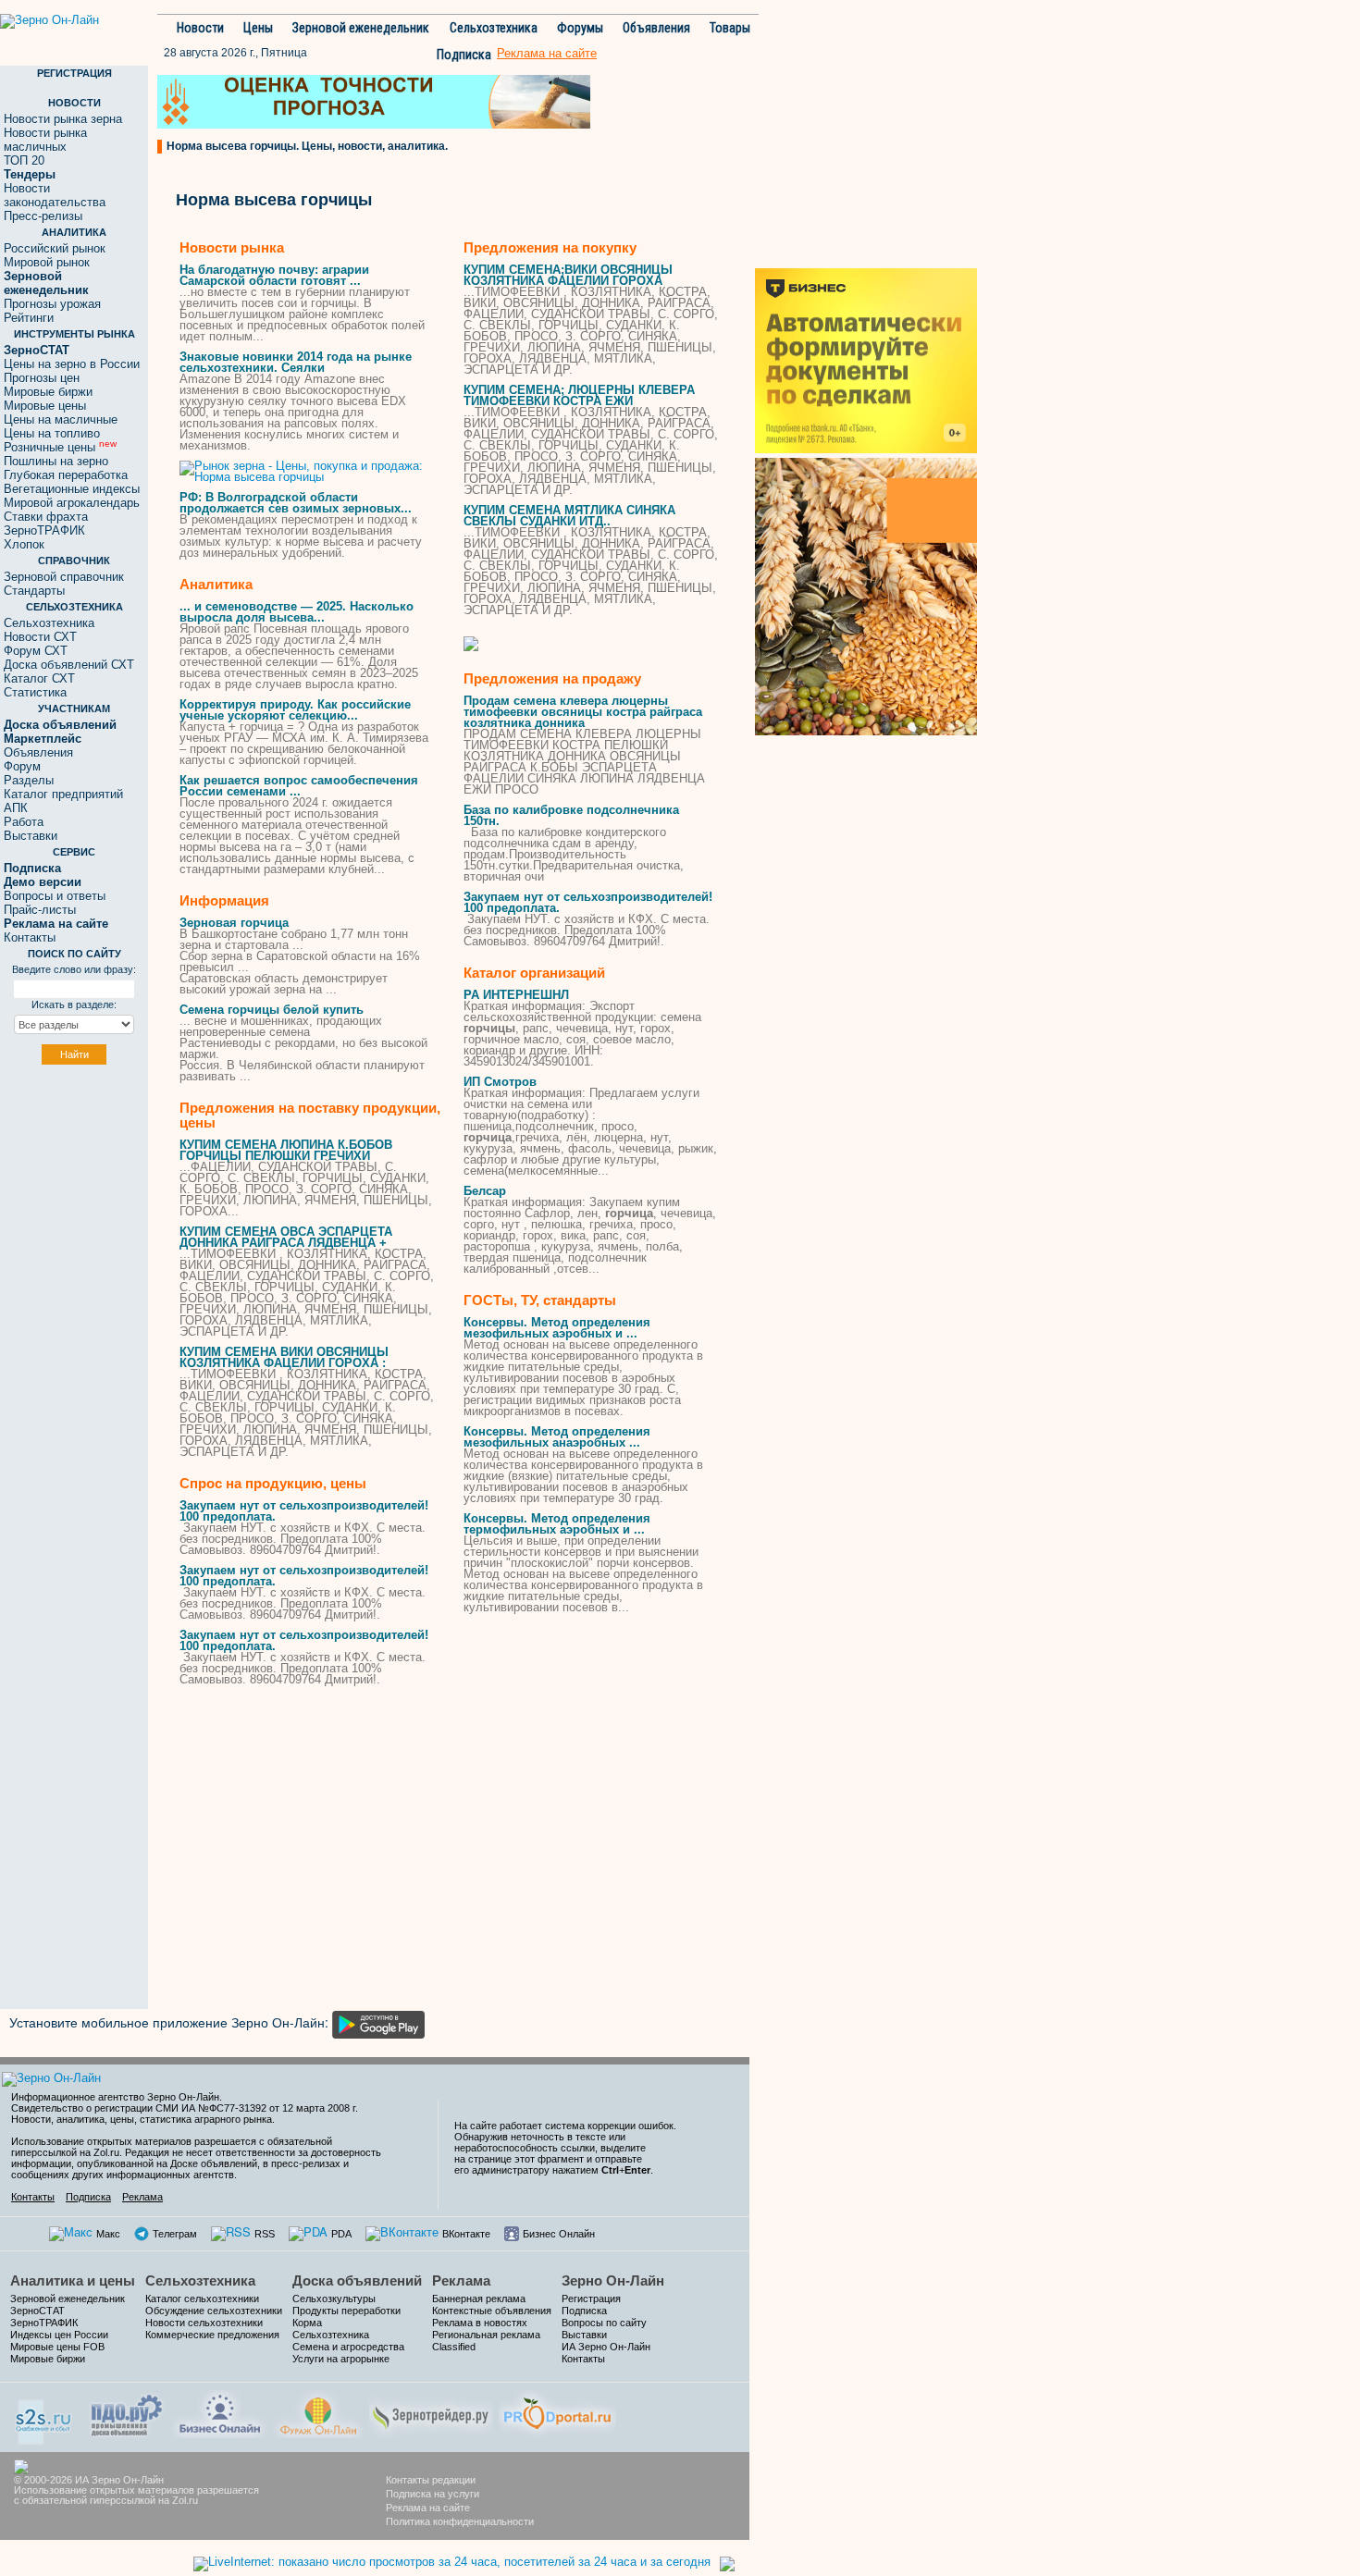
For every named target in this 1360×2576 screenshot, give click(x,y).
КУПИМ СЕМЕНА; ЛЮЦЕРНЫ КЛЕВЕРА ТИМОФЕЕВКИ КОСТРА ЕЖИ (579, 395)
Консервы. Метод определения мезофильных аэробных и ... (557, 1328)
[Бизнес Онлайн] (220, 2412)
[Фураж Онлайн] (318, 2412)
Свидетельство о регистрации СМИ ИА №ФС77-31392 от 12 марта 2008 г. (185, 2108)
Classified (454, 2347)
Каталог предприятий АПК (63, 801)
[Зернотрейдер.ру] (431, 2412)
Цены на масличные (61, 419)
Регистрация (591, 2299)
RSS (265, 2234)
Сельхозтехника (494, 28)
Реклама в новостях (480, 2323)
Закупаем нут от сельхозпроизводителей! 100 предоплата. (304, 1511)
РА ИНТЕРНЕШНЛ (516, 995)
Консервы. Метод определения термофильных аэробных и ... (557, 1524)
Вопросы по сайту (604, 2323)
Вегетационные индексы (72, 489)
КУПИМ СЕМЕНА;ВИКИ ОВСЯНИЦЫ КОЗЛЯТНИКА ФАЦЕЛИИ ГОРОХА (568, 275)
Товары (730, 28)
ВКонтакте (466, 2234)
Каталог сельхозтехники (202, 2299)
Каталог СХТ (39, 678)
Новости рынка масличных (45, 140)
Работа (24, 822)
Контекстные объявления (492, 2311)
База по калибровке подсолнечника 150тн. (571, 815)
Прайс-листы (40, 910)
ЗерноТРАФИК (44, 530)
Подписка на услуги (433, 2494)
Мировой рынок (47, 262)
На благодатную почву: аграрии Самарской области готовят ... (274, 275)
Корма (307, 2323)
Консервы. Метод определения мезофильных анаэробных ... (557, 1437)
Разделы (29, 780)
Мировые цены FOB (57, 2347)
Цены (258, 28)
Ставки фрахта (46, 517)
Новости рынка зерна (63, 119)
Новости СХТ (40, 637)
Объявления (656, 28)
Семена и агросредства (348, 2347)
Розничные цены (60, 447)
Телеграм (175, 2234)
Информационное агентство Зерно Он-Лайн (115, 2097)
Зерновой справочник (64, 577)
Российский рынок (55, 248)
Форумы (580, 28)
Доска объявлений (357, 2280)
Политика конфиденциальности (460, 2521)
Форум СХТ (36, 651)
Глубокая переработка (66, 475)
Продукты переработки (346, 2311)
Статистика (35, 692)
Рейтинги (29, 318)
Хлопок (24, 544)
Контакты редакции (431, 2480)
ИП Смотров (500, 1082)
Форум (22, 766)
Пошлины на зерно (56, 461)
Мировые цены (45, 406)
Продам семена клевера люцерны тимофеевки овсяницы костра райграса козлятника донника (583, 712)
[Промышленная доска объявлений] (127, 2414)
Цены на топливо (52, 433)
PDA (341, 2234)
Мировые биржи (48, 392)
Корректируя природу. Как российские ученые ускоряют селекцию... (295, 710)
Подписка (464, 55)
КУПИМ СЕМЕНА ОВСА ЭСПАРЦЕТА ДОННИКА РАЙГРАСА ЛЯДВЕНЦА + (286, 1237)
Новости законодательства (55, 195)
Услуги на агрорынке (341, 2359)
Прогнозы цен (42, 378)
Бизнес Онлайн (559, 2234)
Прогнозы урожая (52, 304)
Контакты (30, 937)
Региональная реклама (486, 2335)
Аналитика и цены (73, 2280)
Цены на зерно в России (72, 364)
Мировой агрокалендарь (72, 503)
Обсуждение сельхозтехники (214, 2311)
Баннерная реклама (479, 2299)
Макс (108, 2234)
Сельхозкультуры (334, 2299)
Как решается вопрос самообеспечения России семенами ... (299, 786)
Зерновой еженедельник (361, 28)
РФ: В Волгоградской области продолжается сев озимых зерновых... (296, 503)
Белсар (485, 1191)
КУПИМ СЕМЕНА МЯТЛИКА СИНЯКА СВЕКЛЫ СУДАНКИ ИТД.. (569, 516)
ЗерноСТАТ (37, 2311)
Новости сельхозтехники (204, 2323)
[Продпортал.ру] (557, 2412)
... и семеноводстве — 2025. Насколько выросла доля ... (297, 612)
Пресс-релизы (43, 216)
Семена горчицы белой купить (272, 1010)
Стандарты (34, 591)
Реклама (142, 2197)
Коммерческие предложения (212, 2335)
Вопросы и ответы (55, 896)
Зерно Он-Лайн (613, 2280)
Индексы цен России (59, 2335)
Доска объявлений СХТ (69, 665)
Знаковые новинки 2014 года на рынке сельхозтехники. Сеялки (296, 362)
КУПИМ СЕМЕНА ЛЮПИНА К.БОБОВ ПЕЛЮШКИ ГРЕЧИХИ (286, 1150)
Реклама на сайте (428, 2508)
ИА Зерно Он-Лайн (606, 2347)
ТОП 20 (24, 160)
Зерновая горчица (234, 923)
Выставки (31, 836)
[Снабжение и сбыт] (44, 2416)
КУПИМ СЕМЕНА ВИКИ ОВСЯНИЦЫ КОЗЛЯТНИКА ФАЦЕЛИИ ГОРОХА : (284, 1357)
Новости (200, 28)
